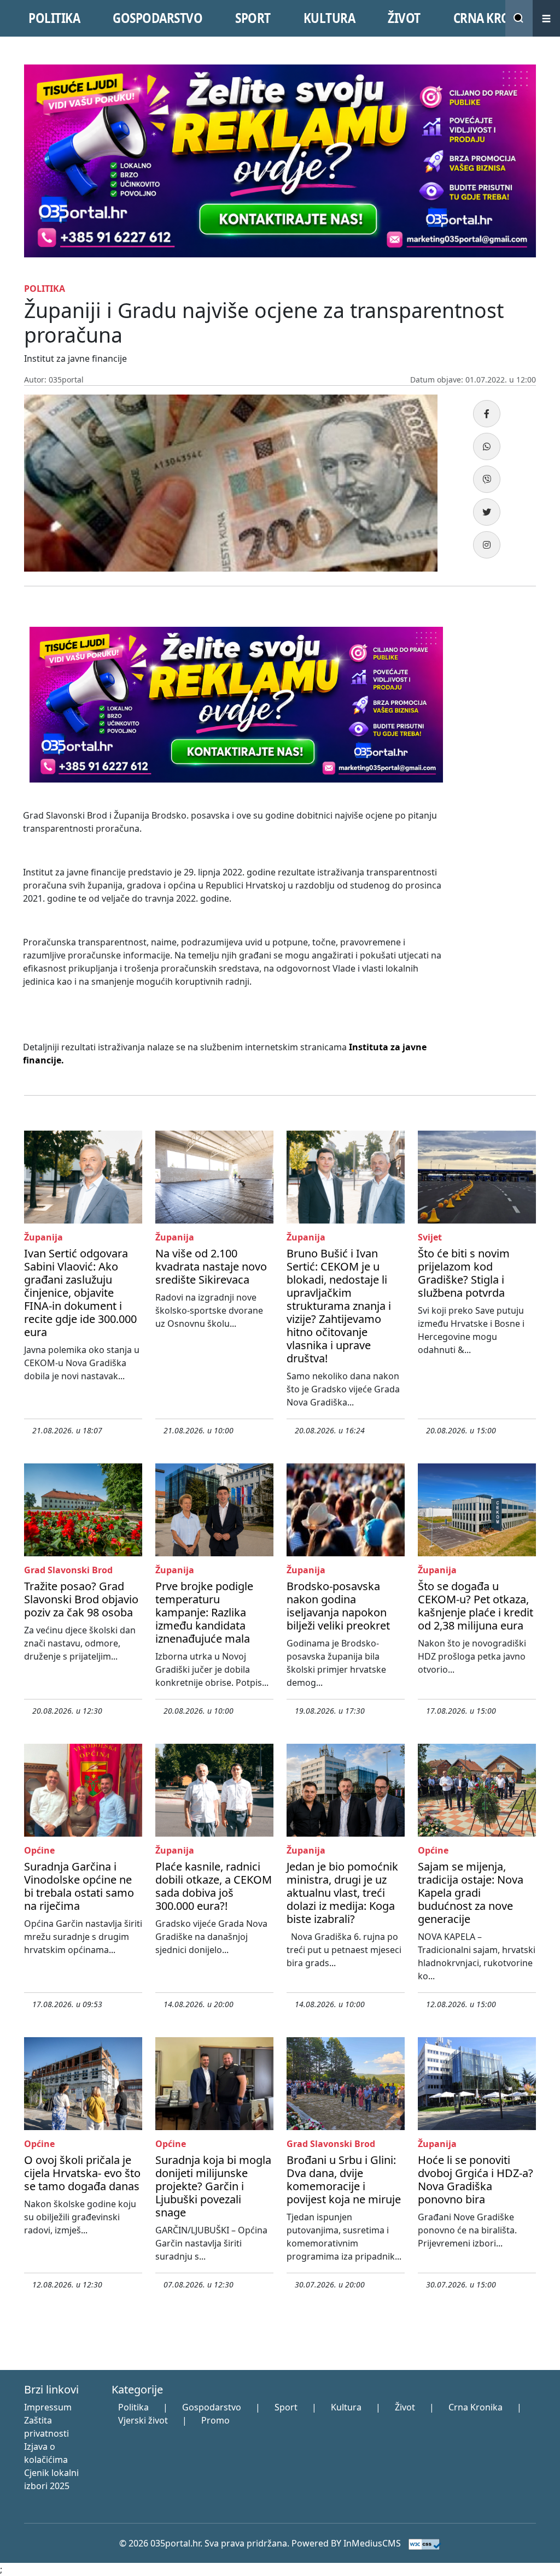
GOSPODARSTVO (157, 18)
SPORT (253, 18)
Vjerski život (143, 2420)
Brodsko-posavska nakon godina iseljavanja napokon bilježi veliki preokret (338, 1606)
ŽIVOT (404, 18)
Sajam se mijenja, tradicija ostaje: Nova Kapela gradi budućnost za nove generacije (471, 1893)
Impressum (48, 2407)
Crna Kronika (476, 2407)
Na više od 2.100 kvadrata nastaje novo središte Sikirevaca (211, 1266)
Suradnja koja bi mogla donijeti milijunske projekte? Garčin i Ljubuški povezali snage (213, 2186)
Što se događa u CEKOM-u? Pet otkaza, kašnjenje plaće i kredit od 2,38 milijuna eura (476, 1606)
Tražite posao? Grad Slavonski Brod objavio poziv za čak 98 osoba (81, 1599)
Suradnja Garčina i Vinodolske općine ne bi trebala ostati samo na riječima (79, 1886)
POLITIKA (54, 18)
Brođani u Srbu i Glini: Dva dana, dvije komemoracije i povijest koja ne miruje (344, 2180)
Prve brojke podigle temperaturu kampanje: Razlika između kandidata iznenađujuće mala (204, 1612)
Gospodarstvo (212, 2407)
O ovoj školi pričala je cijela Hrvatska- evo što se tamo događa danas (82, 2173)
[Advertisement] (499, 785)
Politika (133, 2407)
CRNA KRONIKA (496, 18)
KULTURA (329, 18)
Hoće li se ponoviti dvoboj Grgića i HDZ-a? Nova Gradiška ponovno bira (476, 2180)
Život (405, 2407)
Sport (286, 2407)
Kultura (346, 2407)
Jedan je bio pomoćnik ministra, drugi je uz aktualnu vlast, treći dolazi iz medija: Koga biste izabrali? (342, 1893)
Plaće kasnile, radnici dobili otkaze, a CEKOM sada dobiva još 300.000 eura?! (214, 1886)
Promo (215, 2420)
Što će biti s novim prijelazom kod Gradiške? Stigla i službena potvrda (464, 1273)
